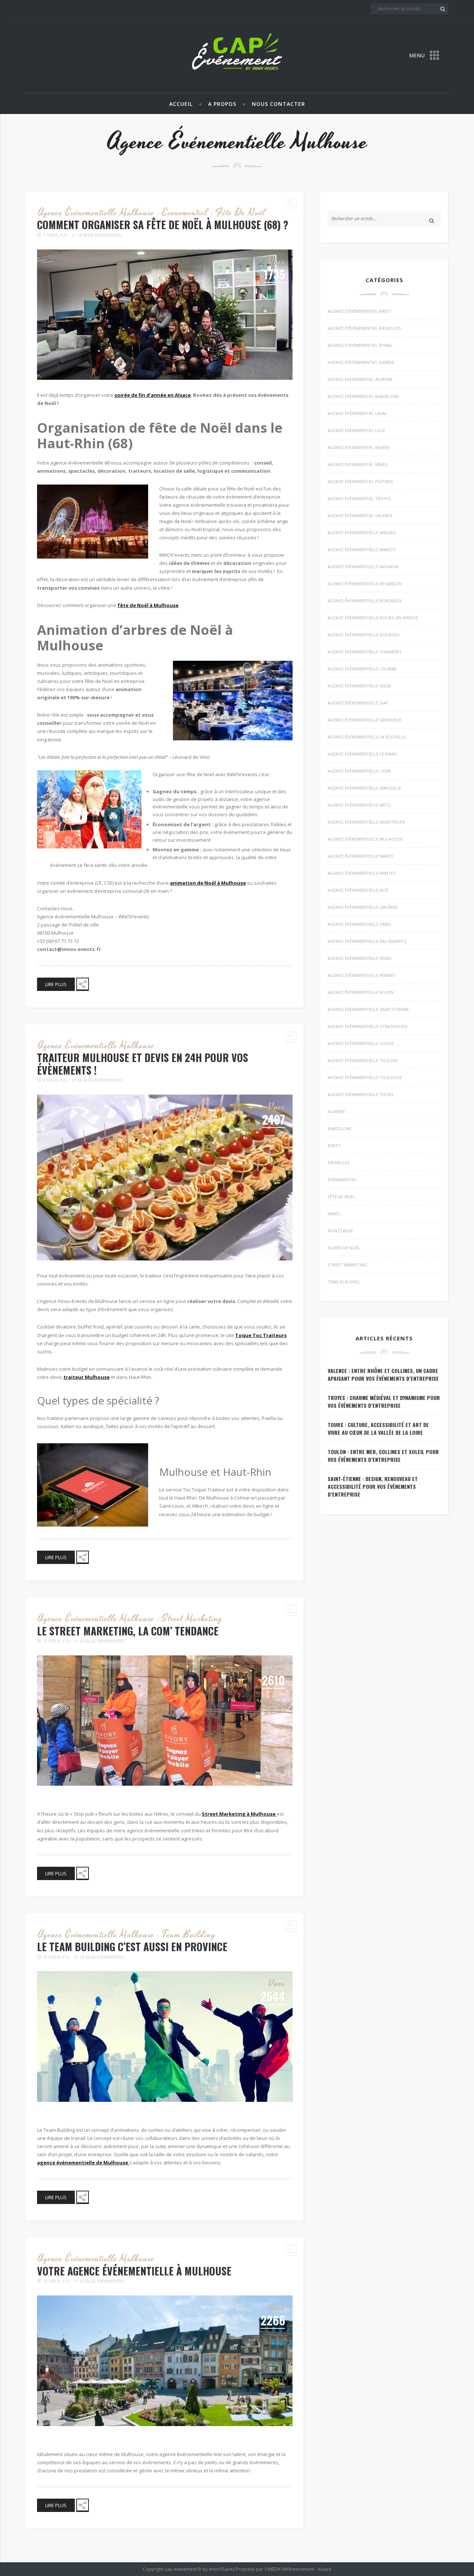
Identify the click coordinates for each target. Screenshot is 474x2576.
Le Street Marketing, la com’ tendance (128, 1631)
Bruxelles (339, 1163)
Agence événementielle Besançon (365, 584)
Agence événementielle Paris (359, 924)
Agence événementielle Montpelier (366, 822)
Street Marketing (192, 1619)
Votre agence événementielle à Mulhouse (134, 2271)
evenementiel (185, 213)
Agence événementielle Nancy (360, 856)
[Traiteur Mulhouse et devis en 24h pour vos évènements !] (165, 1178)
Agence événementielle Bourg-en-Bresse (373, 618)
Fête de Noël (240, 213)
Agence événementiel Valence (360, 515)
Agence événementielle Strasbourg (368, 1026)
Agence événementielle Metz (359, 805)
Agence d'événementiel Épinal (360, 345)
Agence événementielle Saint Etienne (368, 1009)
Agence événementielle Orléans (363, 907)
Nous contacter (278, 104)
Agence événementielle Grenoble (365, 720)
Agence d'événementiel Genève (361, 362)
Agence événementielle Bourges (364, 635)
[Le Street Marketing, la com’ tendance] (165, 1721)
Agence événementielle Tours (361, 1094)
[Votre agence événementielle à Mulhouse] (165, 2361)
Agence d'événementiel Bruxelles (364, 328)
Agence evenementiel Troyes (359, 498)
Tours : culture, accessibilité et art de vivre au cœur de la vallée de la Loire (378, 1428)
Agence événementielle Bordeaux (365, 601)
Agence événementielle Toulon (362, 1060)
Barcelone (340, 1128)
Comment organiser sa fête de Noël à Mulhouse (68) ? (163, 225)
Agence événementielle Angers (362, 532)
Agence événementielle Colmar (362, 669)
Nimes (334, 1214)
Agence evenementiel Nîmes (358, 464)
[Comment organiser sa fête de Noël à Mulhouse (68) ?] (165, 315)
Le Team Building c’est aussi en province (132, 1947)
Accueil (181, 104)
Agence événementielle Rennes (361, 975)
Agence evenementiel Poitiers (360, 481)
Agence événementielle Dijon (359, 686)
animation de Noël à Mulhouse (208, 883)
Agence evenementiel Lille (356, 430)
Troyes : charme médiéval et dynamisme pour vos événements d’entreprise (384, 1401)
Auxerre (336, 1111)
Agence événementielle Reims (360, 958)
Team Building (189, 1935)
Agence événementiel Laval (358, 413)
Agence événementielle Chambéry (365, 652)
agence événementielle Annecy (362, 550)
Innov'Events (222, 2569)
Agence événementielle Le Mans (362, 754)
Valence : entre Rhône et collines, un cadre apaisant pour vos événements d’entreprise (383, 1374)
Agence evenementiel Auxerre (360, 379)
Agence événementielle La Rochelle (367, 737)
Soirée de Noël (344, 1248)
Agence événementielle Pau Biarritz (367, 941)
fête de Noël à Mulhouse (148, 605)
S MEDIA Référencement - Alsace (298, 2569)
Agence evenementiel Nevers (359, 447)
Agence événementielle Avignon (363, 567)
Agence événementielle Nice (358, 890)
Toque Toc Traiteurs (261, 1335)
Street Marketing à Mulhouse (239, 1814)
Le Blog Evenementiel (100, 235)
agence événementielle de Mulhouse (83, 2163)
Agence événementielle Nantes (362, 873)
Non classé (340, 1231)
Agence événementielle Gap (358, 703)
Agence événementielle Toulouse (365, 1077)
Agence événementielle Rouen (361, 992)
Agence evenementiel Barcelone (363, 396)
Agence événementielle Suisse (361, 1043)
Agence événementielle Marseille (364, 788)
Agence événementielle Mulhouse (96, 213)
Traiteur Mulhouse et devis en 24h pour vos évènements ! (143, 1064)
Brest (334, 1145)
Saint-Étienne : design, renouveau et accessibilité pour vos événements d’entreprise (373, 1486)
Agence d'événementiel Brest (360, 311)
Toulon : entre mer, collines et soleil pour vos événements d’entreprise (383, 1456)
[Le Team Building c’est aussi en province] (165, 2036)
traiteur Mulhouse (86, 1377)
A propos (222, 104)
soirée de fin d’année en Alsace (153, 395)
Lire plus (56, 984)
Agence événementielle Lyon (359, 771)
